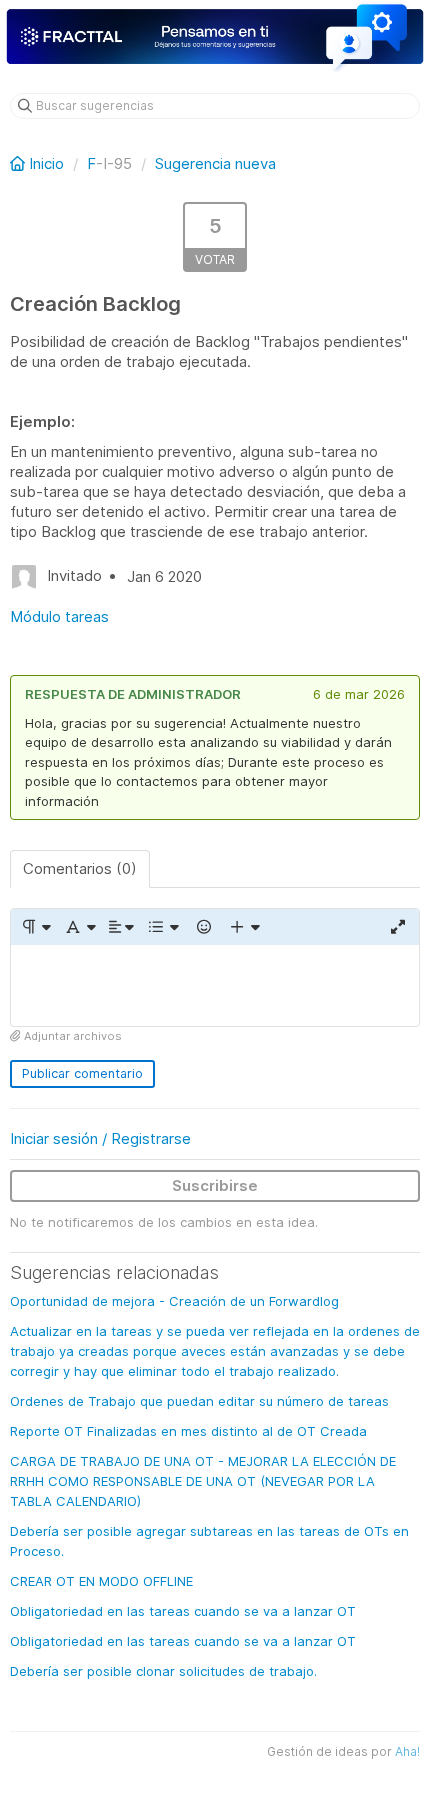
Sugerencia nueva (215, 163)
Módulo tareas (59, 616)
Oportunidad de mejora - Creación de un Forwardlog (174, 1301)
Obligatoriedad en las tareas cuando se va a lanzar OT (183, 1611)
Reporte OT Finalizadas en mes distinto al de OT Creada (188, 1431)
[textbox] (215, 985)
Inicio (46, 163)
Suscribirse (215, 1185)
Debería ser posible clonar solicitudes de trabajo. (163, 1671)
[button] (35, 927)
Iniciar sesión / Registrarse (100, 1138)
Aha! (407, 1751)
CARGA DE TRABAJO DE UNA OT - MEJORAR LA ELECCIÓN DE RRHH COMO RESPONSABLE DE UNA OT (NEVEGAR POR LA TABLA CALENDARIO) (203, 1481)
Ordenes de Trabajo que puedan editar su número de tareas (199, 1401)
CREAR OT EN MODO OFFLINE (101, 1581)
